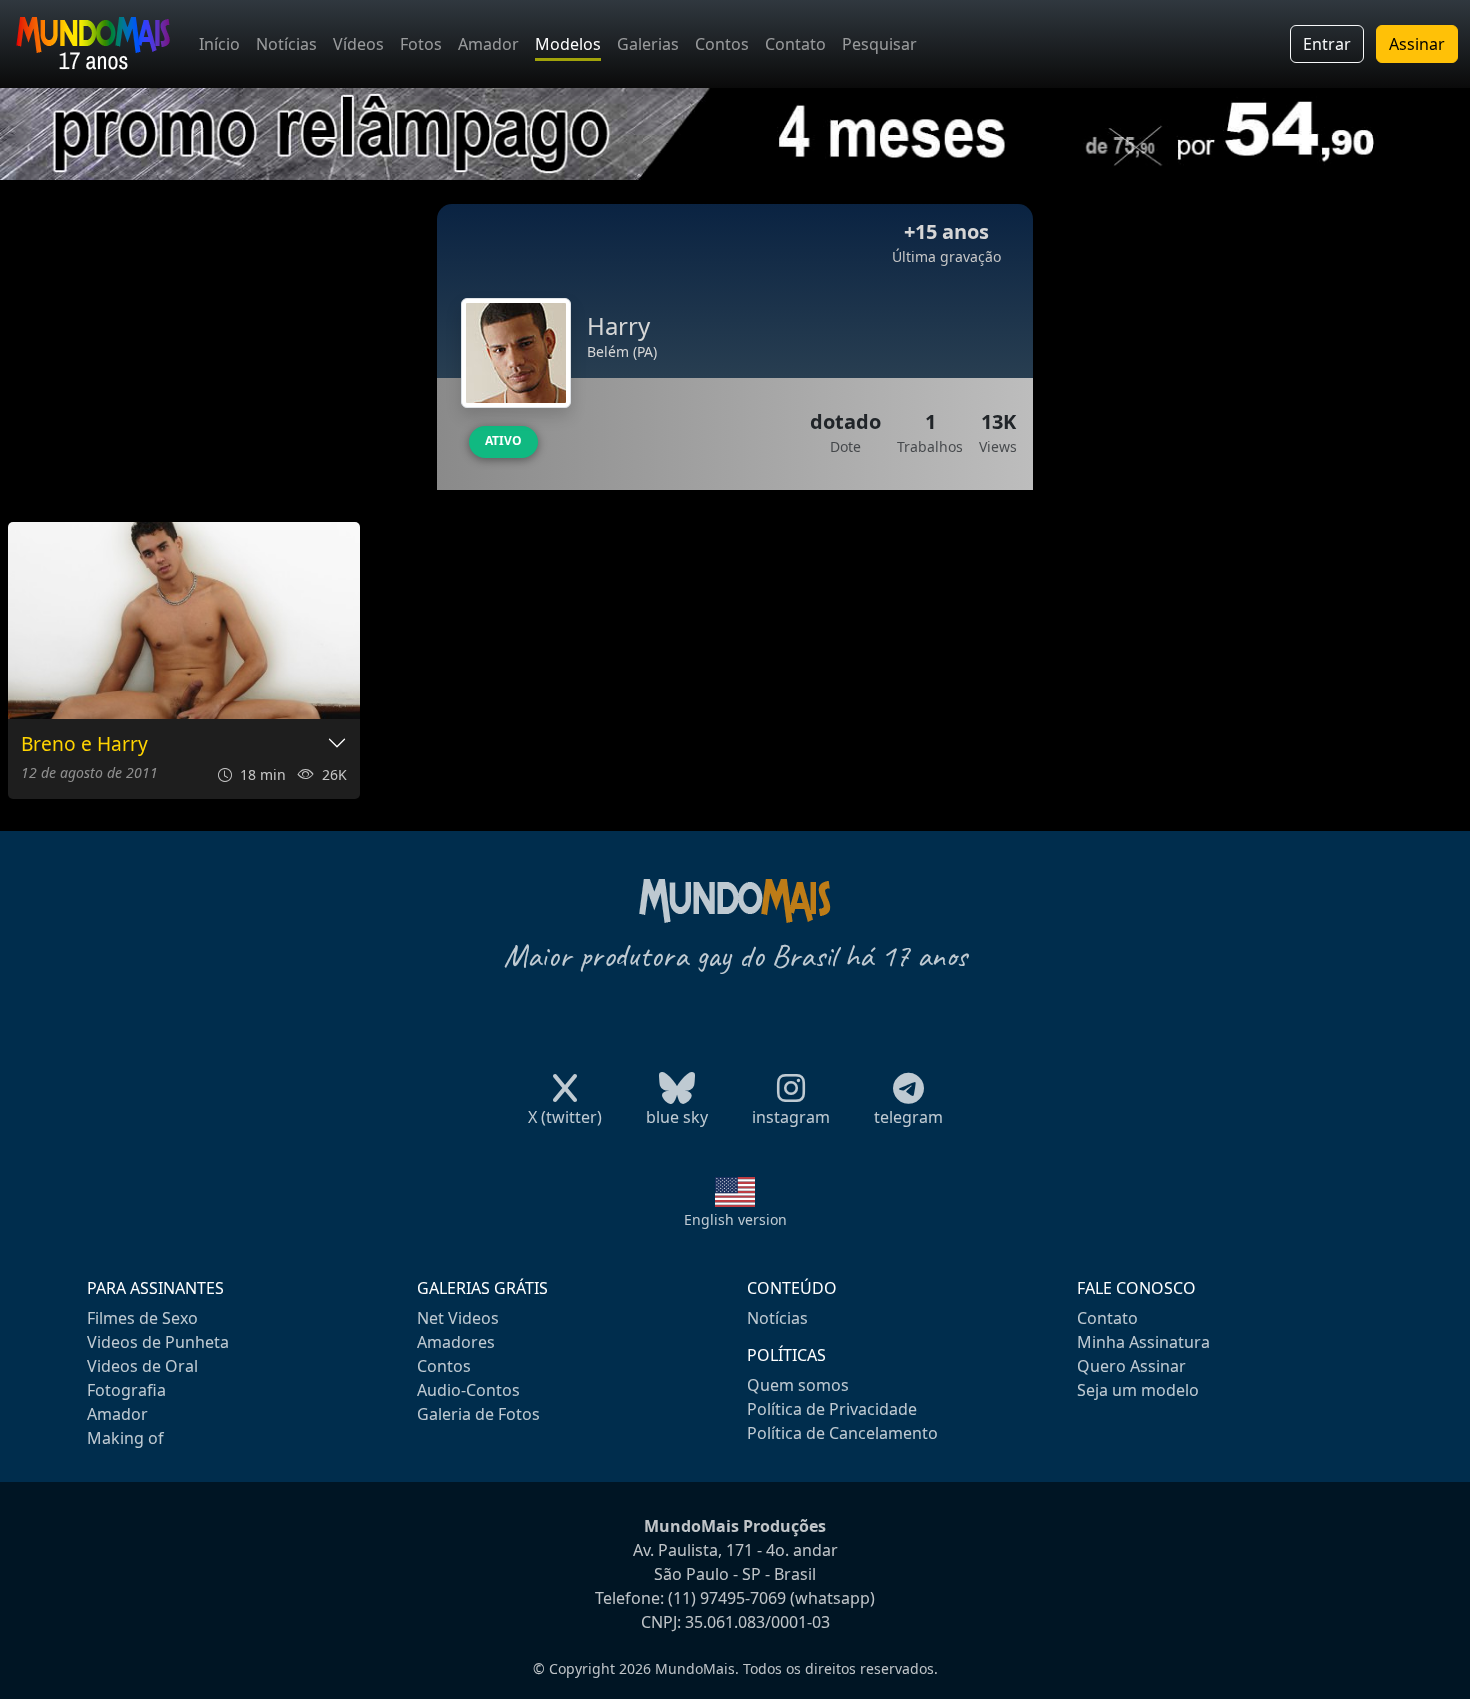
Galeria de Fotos (478, 1414)
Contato (795, 44)
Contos (722, 44)
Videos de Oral (142, 1366)
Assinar (1417, 44)
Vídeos (358, 44)
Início (219, 44)
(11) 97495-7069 (727, 1598)
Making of (125, 1438)
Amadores (456, 1342)
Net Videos (458, 1318)
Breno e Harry (84, 744)
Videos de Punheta (158, 1342)
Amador (488, 44)
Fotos (421, 44)
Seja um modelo (1138, 1390)
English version (735, 1219)
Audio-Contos (468, 1390)
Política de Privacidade (832, 1409)
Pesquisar (879, 44)
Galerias (648, 44)
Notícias (286, 44)
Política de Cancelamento (842, 1433)
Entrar (1327, 44)
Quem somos (798, 1385)
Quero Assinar (1131, 1366)
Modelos (568, 44)
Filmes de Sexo (142, 1318)
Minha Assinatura (1143, 1342)
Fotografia (126, 1390)
